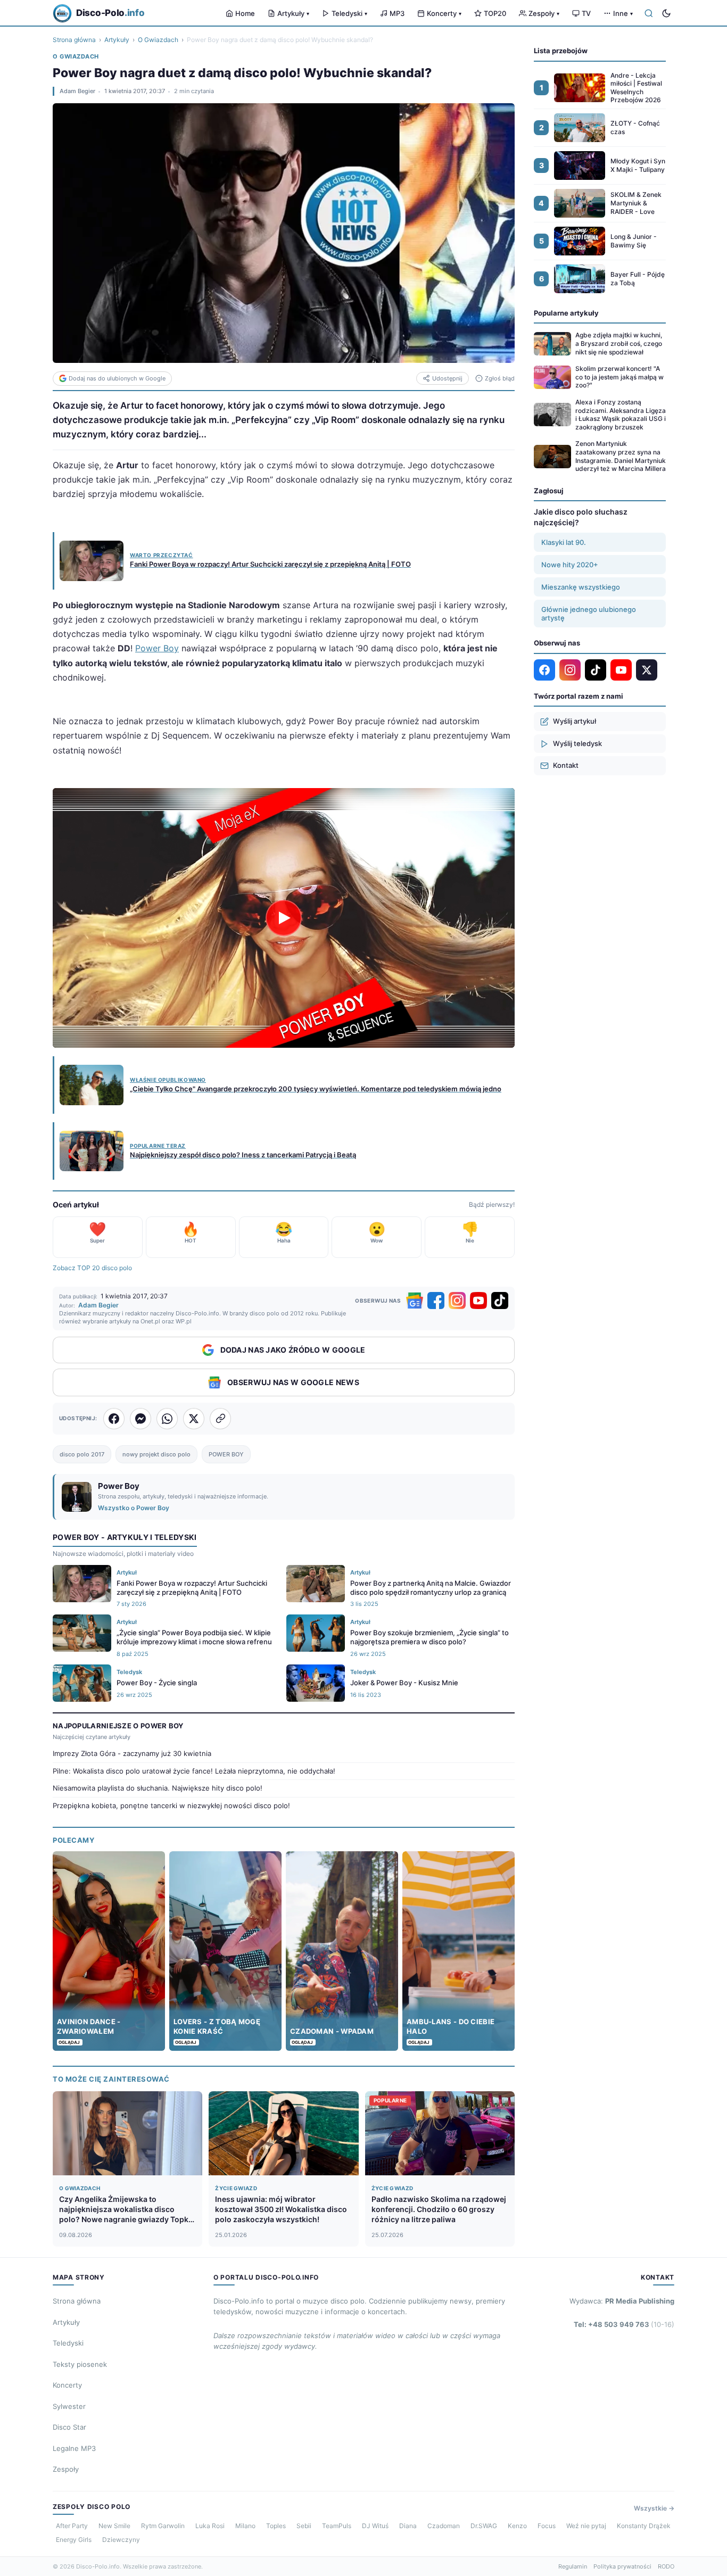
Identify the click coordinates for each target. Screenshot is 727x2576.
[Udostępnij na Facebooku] (114, 1419)
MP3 (397, 13)
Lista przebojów (561, 51)
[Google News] (415, 1301)
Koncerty (444, 13)
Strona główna (74, 40)
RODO (666, 2566)
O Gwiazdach (158, 40)
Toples (276, 2526)
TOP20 (495, 13)
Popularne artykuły (566, 313)
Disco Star (69, 2427)
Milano (245, 2526)
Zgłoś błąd (500, 378)
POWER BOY (226, 1454)
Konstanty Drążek (644, 2526)
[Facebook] (436, 1301)
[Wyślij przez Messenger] (141, 1419)
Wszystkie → (654, 2508)
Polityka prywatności (622, 2566)
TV (586, 13)
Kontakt (566, 765)
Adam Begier (77, 91)
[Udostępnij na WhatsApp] (167, 1419)
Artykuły (293, 13)
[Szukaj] (649, 13)
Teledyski (349, 13)
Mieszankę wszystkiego (581, 587)
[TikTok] (500, 1301)
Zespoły (544, 13)
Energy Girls (74, 2540)
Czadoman (444, 2526)
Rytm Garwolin (163, 2526)
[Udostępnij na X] (194, 1419)
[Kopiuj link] (220, 1419)
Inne (623, 13)
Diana (408, 2526)
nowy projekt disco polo (156, 1454)
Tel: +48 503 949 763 (624, 2324)
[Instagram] (457, 1301)
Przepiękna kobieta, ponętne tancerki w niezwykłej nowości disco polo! (171, 1805)
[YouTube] (478, 1301)
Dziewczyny (121, 2540)
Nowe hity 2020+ (570, 565)
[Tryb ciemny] (666, 13)
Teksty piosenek (80, 2364)
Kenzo (517, 2526)
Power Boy (157, 648)
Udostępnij (447, 378)
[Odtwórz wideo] (284, 918)
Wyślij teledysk (577, 743)
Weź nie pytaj (586, 2526)
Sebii (304, 2526)
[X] (647, 670)
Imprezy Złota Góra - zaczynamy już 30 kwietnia (132, 1753)
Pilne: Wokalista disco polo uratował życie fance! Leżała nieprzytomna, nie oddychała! (194, 1771)
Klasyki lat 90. (564, 542)
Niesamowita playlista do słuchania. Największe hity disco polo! (158, 1788)
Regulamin (573, 2566)
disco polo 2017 (82, 1454)
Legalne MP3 (74, 2448)
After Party (72, 2526)
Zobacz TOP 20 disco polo (92, 1268)
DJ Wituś (375, 2526)
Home (245, 13)
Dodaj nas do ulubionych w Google (117, 378)
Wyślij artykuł (575, 721)
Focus (547, 2526)
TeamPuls (337, 2526)
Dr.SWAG (484, 2526)
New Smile (114, 2526)
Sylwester (69, 2406)
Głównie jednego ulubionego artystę (589, 614)
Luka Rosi (210, 2526)
